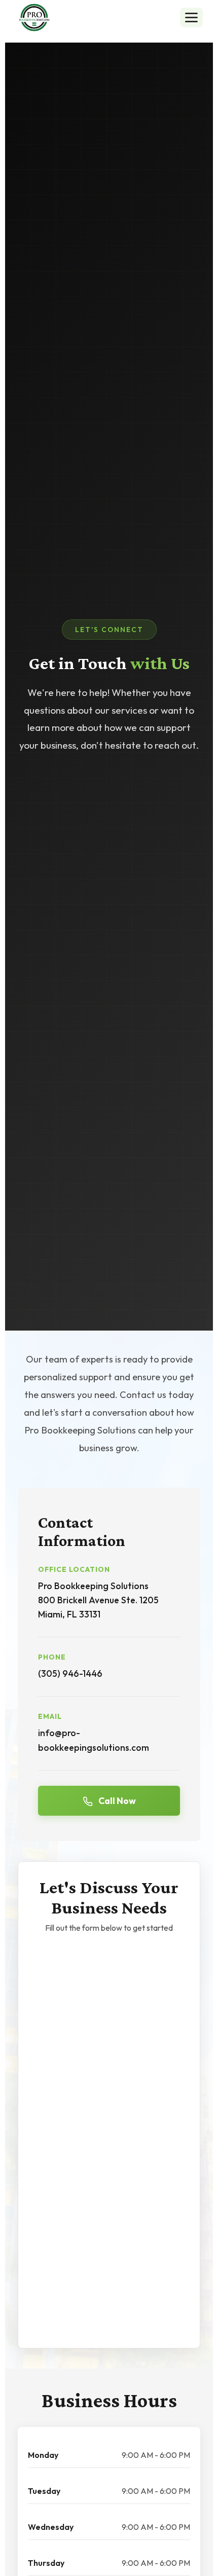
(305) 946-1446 (70, 1673)
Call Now (116, 1801)
